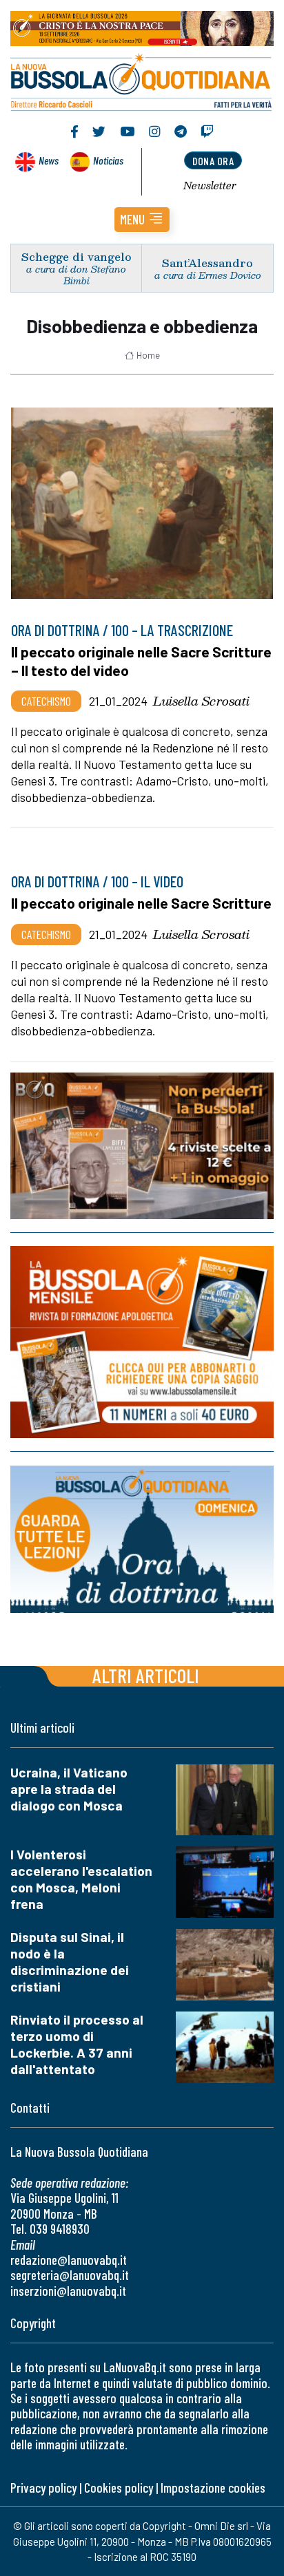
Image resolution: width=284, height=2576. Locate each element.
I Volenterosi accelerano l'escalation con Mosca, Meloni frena (81, 1879)
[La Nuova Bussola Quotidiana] (142, 81)
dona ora (213, 161)
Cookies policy (119, 2488)
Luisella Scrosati (201, 701)
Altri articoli (146, 1675)
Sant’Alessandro (207, 263)
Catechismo (46, 701)
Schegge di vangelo (77, 256)
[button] (142, 220)
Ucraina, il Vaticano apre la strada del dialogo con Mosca (69, 1789)
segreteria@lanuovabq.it (70, 2275)
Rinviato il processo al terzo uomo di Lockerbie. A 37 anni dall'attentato (77, 2044)
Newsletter (210, 185)
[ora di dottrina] (142, 1539)
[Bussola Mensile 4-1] (142, 1146)
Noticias (108, 160)
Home (148, 355)
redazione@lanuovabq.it (69, 2260)
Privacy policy (43, 2488)
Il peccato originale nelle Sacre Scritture (141, 903)
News (49, 160)
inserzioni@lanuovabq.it (68, 2291)
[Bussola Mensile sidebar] (142, 1342)
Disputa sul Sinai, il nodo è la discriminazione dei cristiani (70, 1962)
